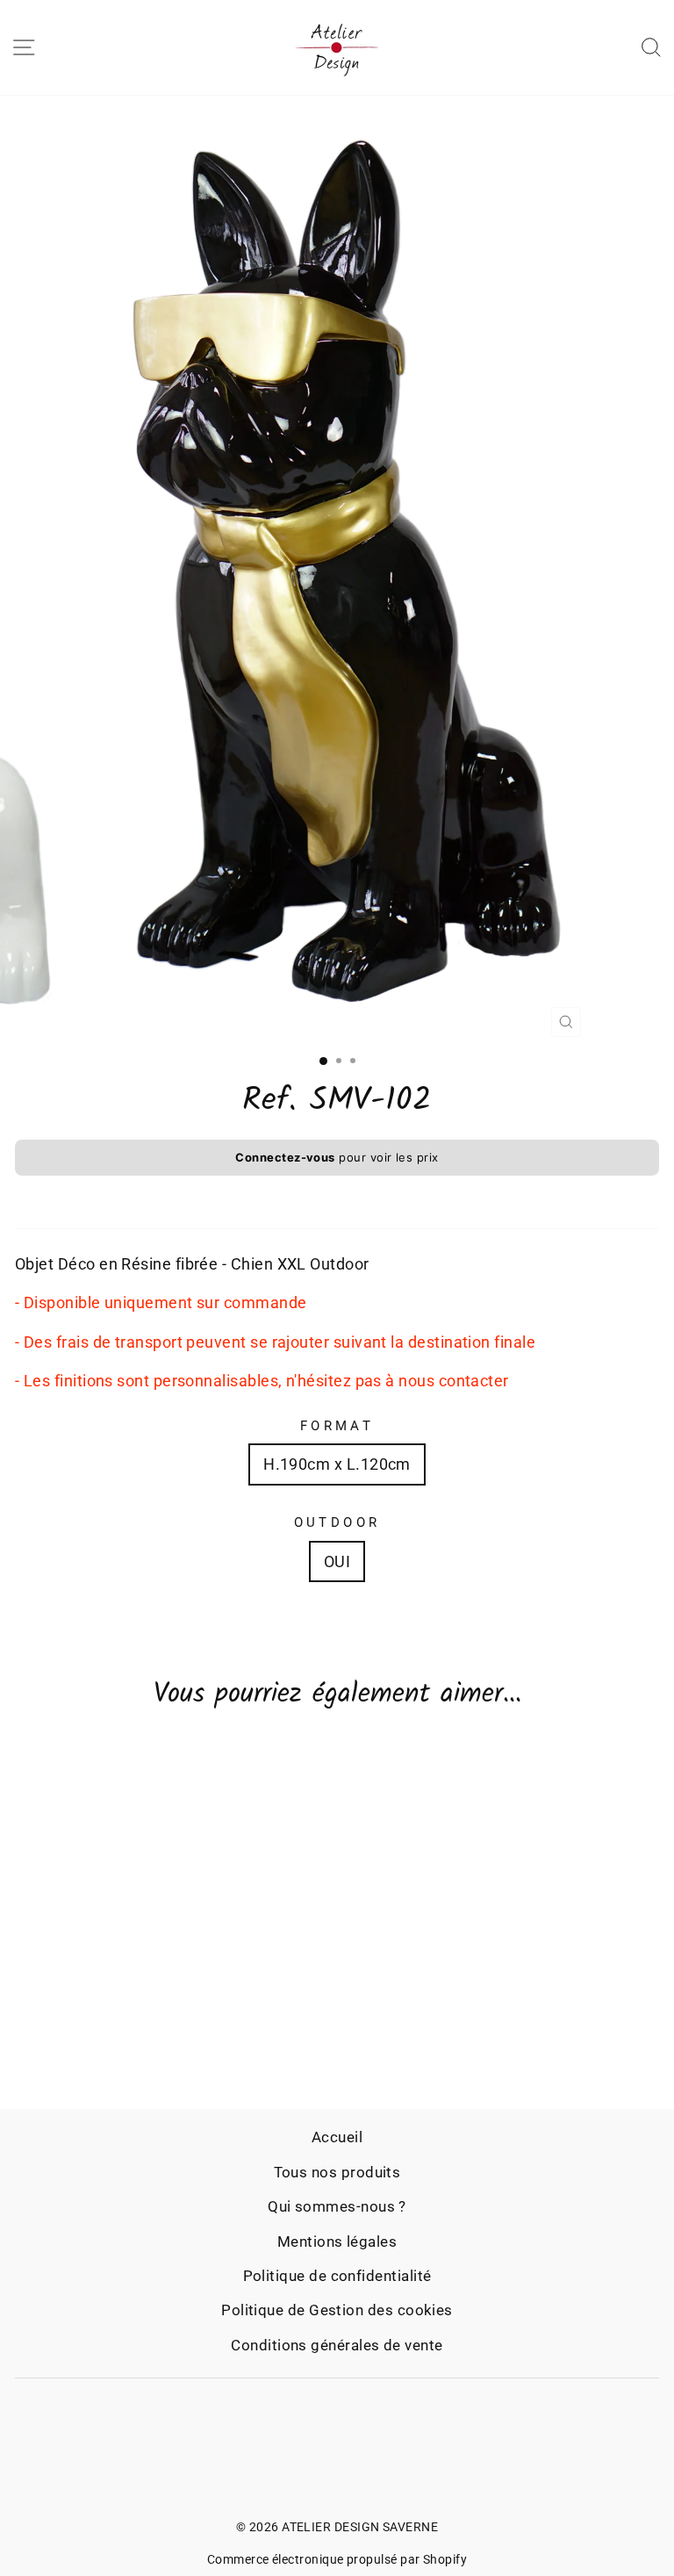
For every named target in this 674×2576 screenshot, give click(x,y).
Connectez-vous (285, 1157)
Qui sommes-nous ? (337, 2206)
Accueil (337, 2137)
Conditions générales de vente (337, 2345)
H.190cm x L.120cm (337, 1464)
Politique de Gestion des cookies (337, 2310)
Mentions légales (337, 2241)
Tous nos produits (337, 2172)
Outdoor (337, 1522)
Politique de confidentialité (337, 2276)
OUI (337, 1561)
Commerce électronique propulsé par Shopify (337, 2559)
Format (337, 1426)
